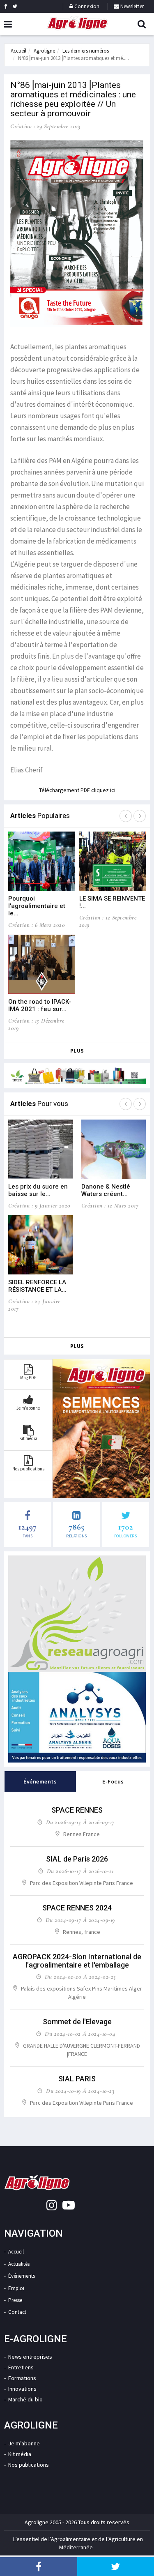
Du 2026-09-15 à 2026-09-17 (80, 1822)
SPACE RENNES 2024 (77, 1908)
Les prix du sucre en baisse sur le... (38, 1190)
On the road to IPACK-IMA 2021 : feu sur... (40, 1005)
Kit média (20, 2454)
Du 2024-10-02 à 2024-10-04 (80, 2034)
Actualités (19, 2264)
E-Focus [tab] (113, 1781)
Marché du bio (25, 2399)
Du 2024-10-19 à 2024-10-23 (80, 2091)
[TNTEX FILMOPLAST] (77, 1076)
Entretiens (21, 2367)
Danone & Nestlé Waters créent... (106, 1190)
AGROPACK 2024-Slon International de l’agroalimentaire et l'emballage (77, 1961)
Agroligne (44, 51)
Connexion (87, 6)
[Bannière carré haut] (77, 1614)
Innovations (22, 2389)
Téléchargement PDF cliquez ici (77, 790)
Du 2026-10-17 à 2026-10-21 (80, 1871)
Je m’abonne (24, 2443)
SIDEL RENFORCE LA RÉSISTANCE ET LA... (37, 1286)
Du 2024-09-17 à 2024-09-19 (80, 1920)
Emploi (16, 2288)
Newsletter (131, 6)
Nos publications (29, 2465)
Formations (22, 2378)
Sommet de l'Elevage (77, 2022)
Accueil (18, 51)
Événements (22, 2276)
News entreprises (30, 2357)
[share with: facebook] (39, 2567)
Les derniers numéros (86, 51)
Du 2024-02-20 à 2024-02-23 (80, 1977)
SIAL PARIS (77, 2079)
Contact (17, 2312)
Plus (77, 1051)
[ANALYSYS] (77, 1717)
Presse (15, 2300)
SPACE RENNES (77, 1810)
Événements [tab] (40, 1781)
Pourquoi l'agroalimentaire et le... (37, 906)
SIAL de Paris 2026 (77, 1859)
